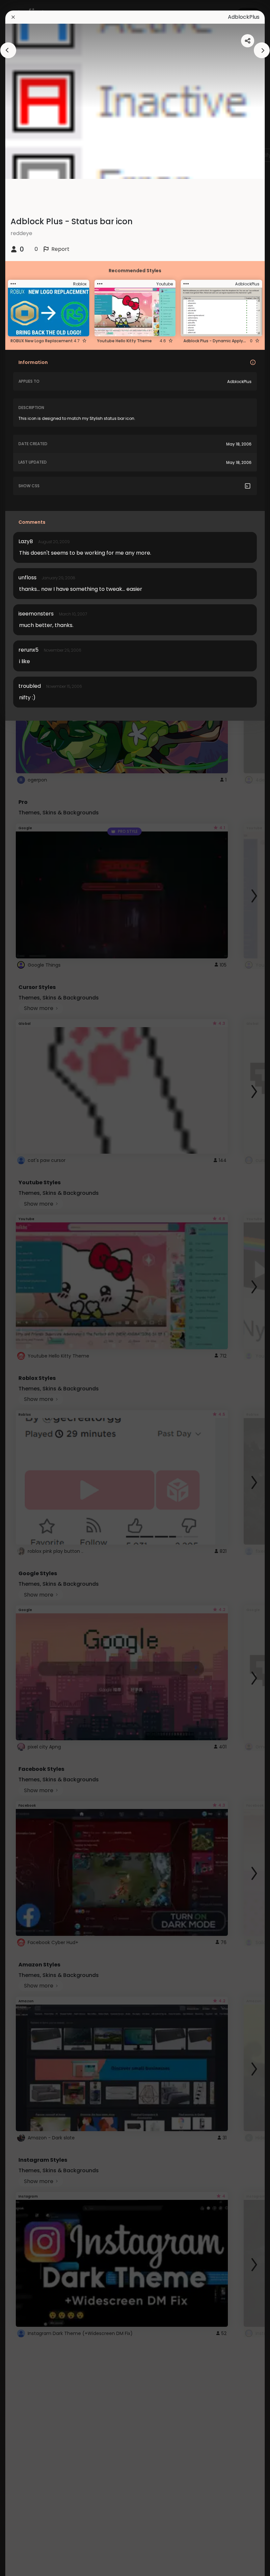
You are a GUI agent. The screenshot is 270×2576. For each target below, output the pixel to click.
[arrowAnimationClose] (8, 50)
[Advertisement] (26, 1288)
